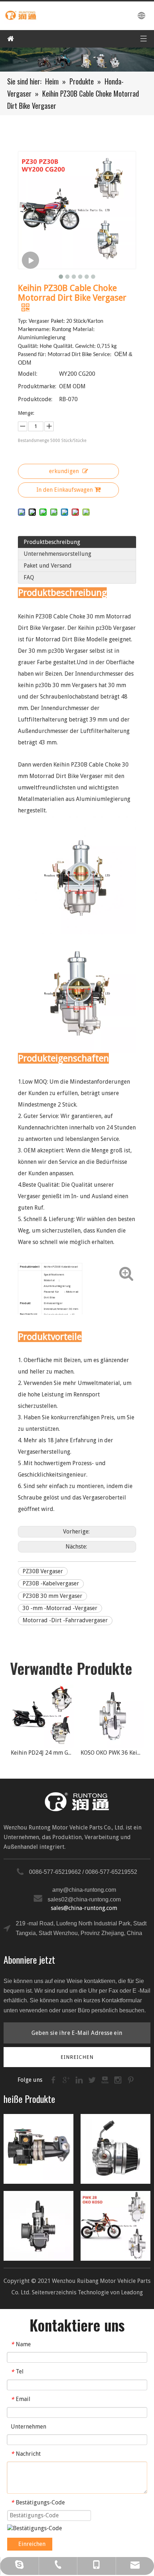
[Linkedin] (80, 2079)
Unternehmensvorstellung (57, 554)
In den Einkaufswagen (65, 490)
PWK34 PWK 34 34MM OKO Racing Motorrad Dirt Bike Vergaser (114, 1753)
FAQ (29, 577)
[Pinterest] (131, 2079)
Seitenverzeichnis (54, 2292)
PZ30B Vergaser (43, 1571)
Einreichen (32, 2544)
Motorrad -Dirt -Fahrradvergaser (65, 1620)
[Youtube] (106, 2079)
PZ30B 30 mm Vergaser (52, 1596)
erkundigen (64, 471)
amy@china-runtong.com (84, 1890)
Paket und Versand (48, 566)
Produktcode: (35, 399)
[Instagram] (119, 2079)
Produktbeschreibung (52, 542)
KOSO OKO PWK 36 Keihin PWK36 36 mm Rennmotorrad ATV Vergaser (44, 1753)
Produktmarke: (37, 386)
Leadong (132, 2292)
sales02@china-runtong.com (84, 1899)
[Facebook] (54, 2079)
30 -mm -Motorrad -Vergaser (60, 1608)
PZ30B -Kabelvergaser (51, 1583)
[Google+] (67, 2079)
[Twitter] (93, 2079)
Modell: (28, 374)
